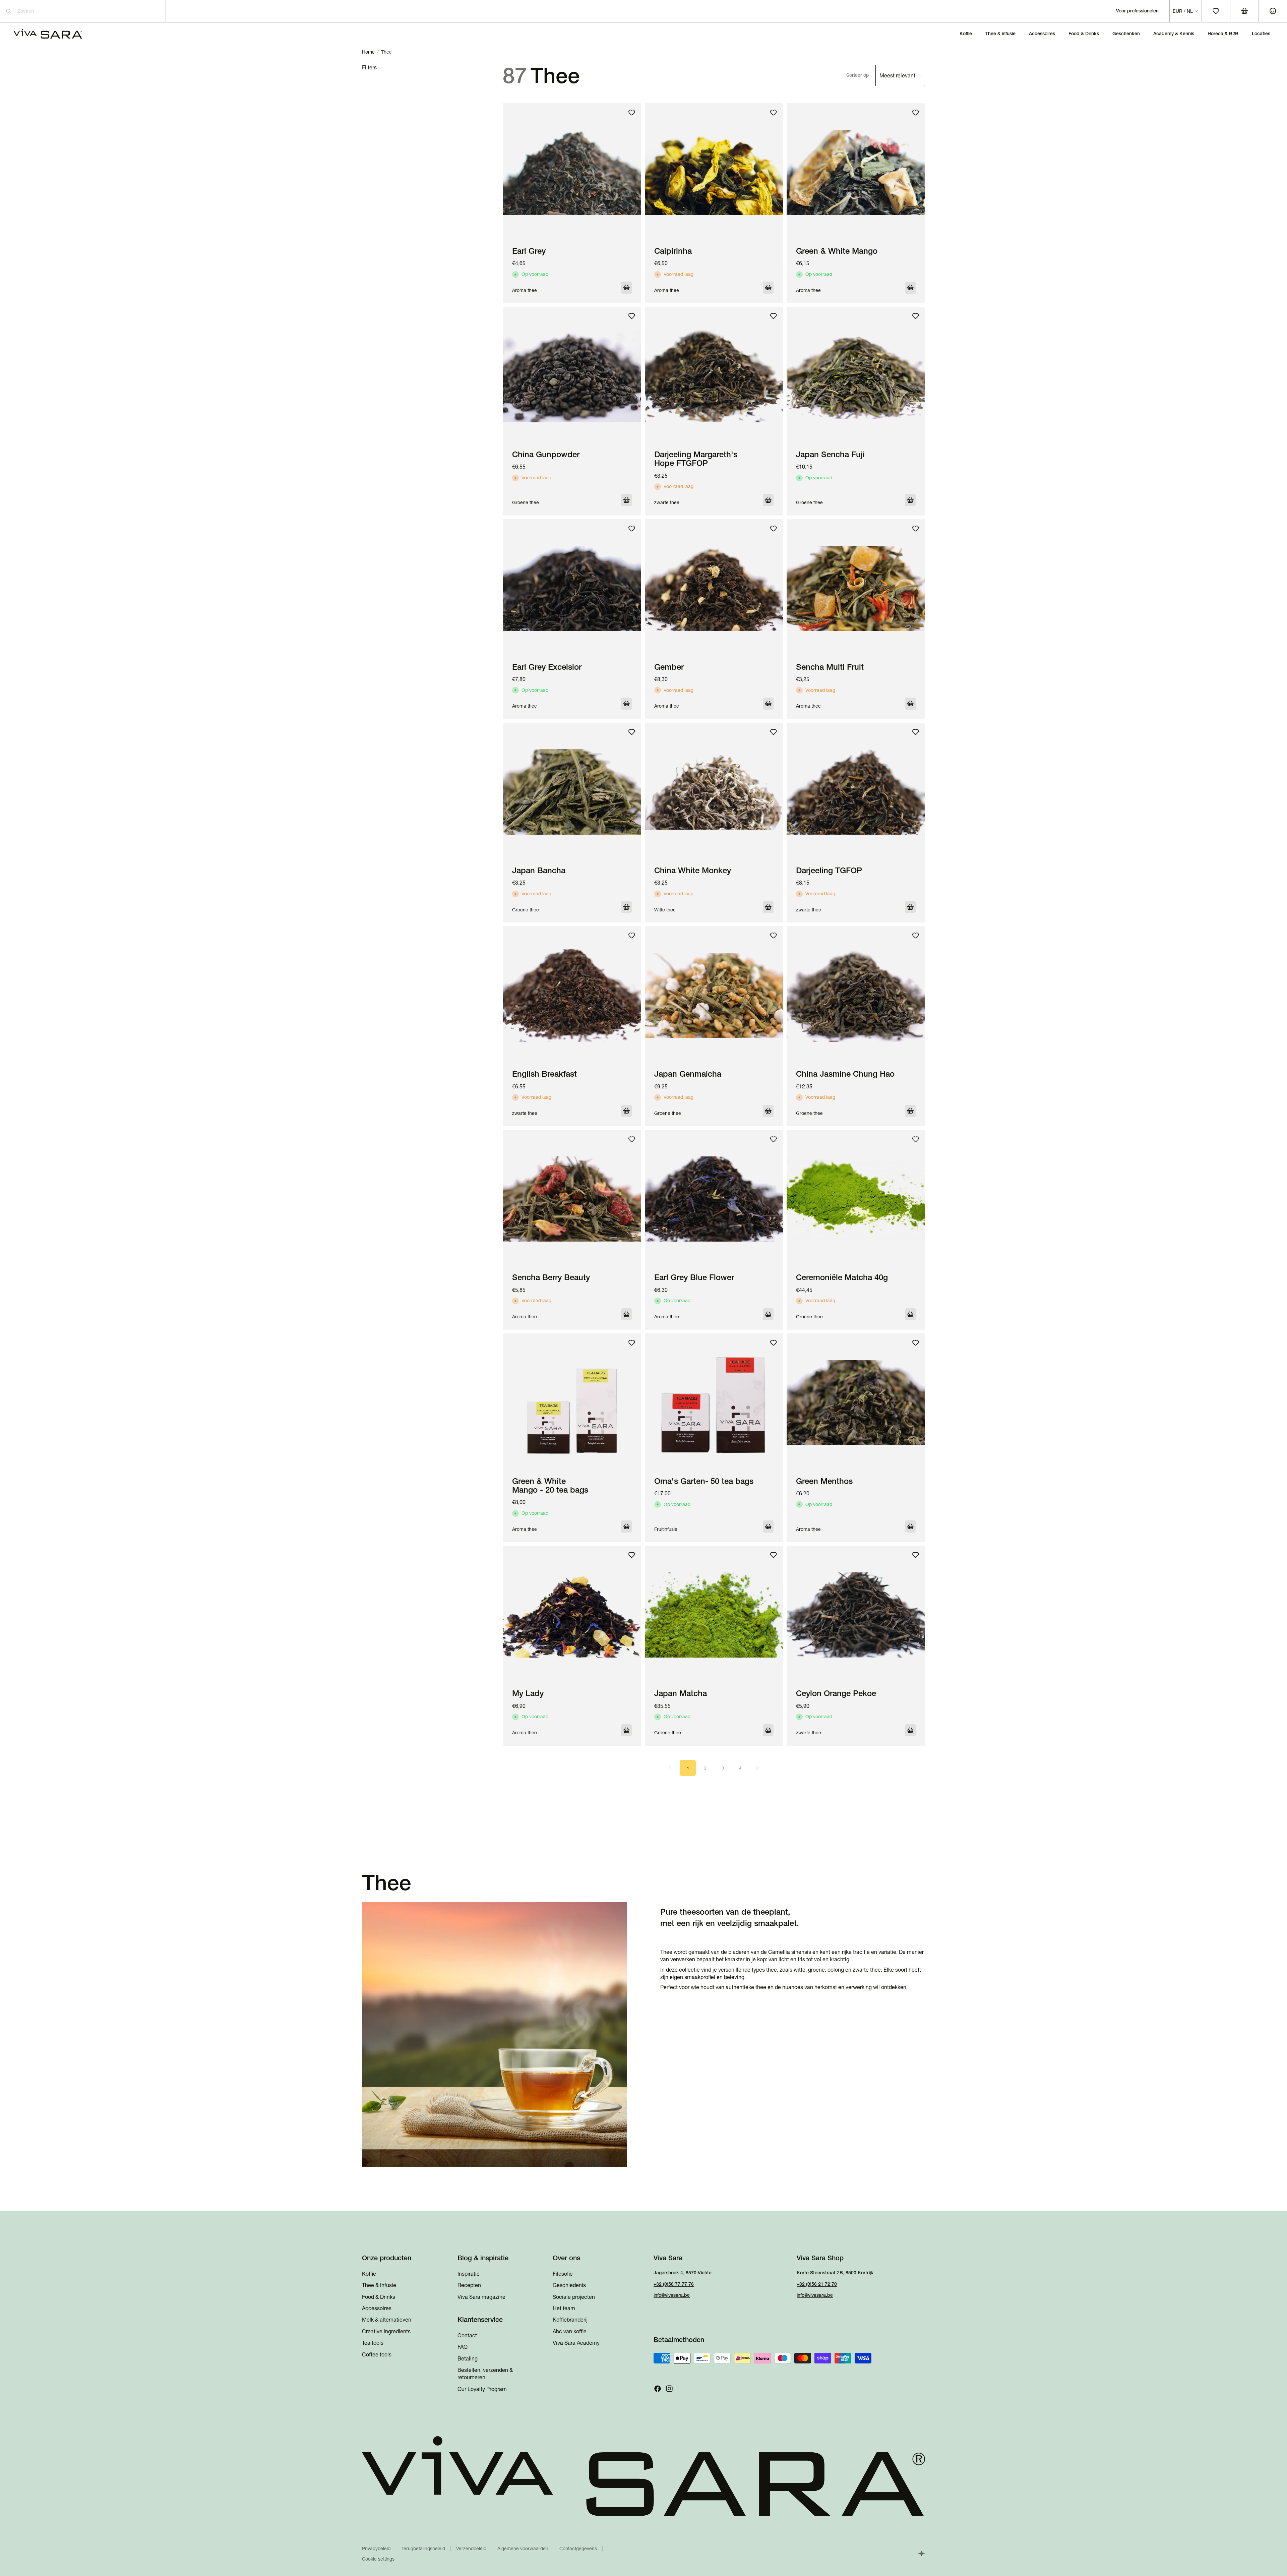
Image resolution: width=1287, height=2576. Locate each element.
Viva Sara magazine (481, 2297)
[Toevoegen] (910, 1314)
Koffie (369, 2274)
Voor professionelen (1137, 11)
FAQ (463, 2347)
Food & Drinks (379, 2297)
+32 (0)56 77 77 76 (674, 2284)
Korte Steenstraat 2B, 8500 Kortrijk (835, 2273)
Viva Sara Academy (576, 2343)
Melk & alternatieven (387, 2320)
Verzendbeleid (471, 2549)
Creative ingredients (386, 2331)
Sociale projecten (574, 2297)
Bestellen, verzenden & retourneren (485, 2374)
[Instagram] (669, 2389)
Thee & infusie (379, 2285)
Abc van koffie (570, 2331)
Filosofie (563, 2274)
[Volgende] (757, 1768)
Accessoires (377, 2308)
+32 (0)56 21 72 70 (817, 2284)
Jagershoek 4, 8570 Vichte (683, 2273)
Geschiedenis (569, 2285)
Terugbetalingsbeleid (423, 2549)
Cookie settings (378, 2559)
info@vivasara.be (672, 2295)
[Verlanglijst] (632, 113)
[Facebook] (658, 2389)
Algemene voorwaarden (523, 2549)
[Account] (1273, 11)
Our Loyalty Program (482, 2389)
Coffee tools (377, 2354)
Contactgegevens (578, 2549)
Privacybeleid (376, 2549)
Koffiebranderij (570, 2320)
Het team (564, 2308)
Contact (467, 2335)
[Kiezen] (626, 288)
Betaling (468, 2358)
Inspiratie (469, 2274)
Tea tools (373, 2343)
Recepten (469, 2285)
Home (368, 52)
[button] (886, 75)
